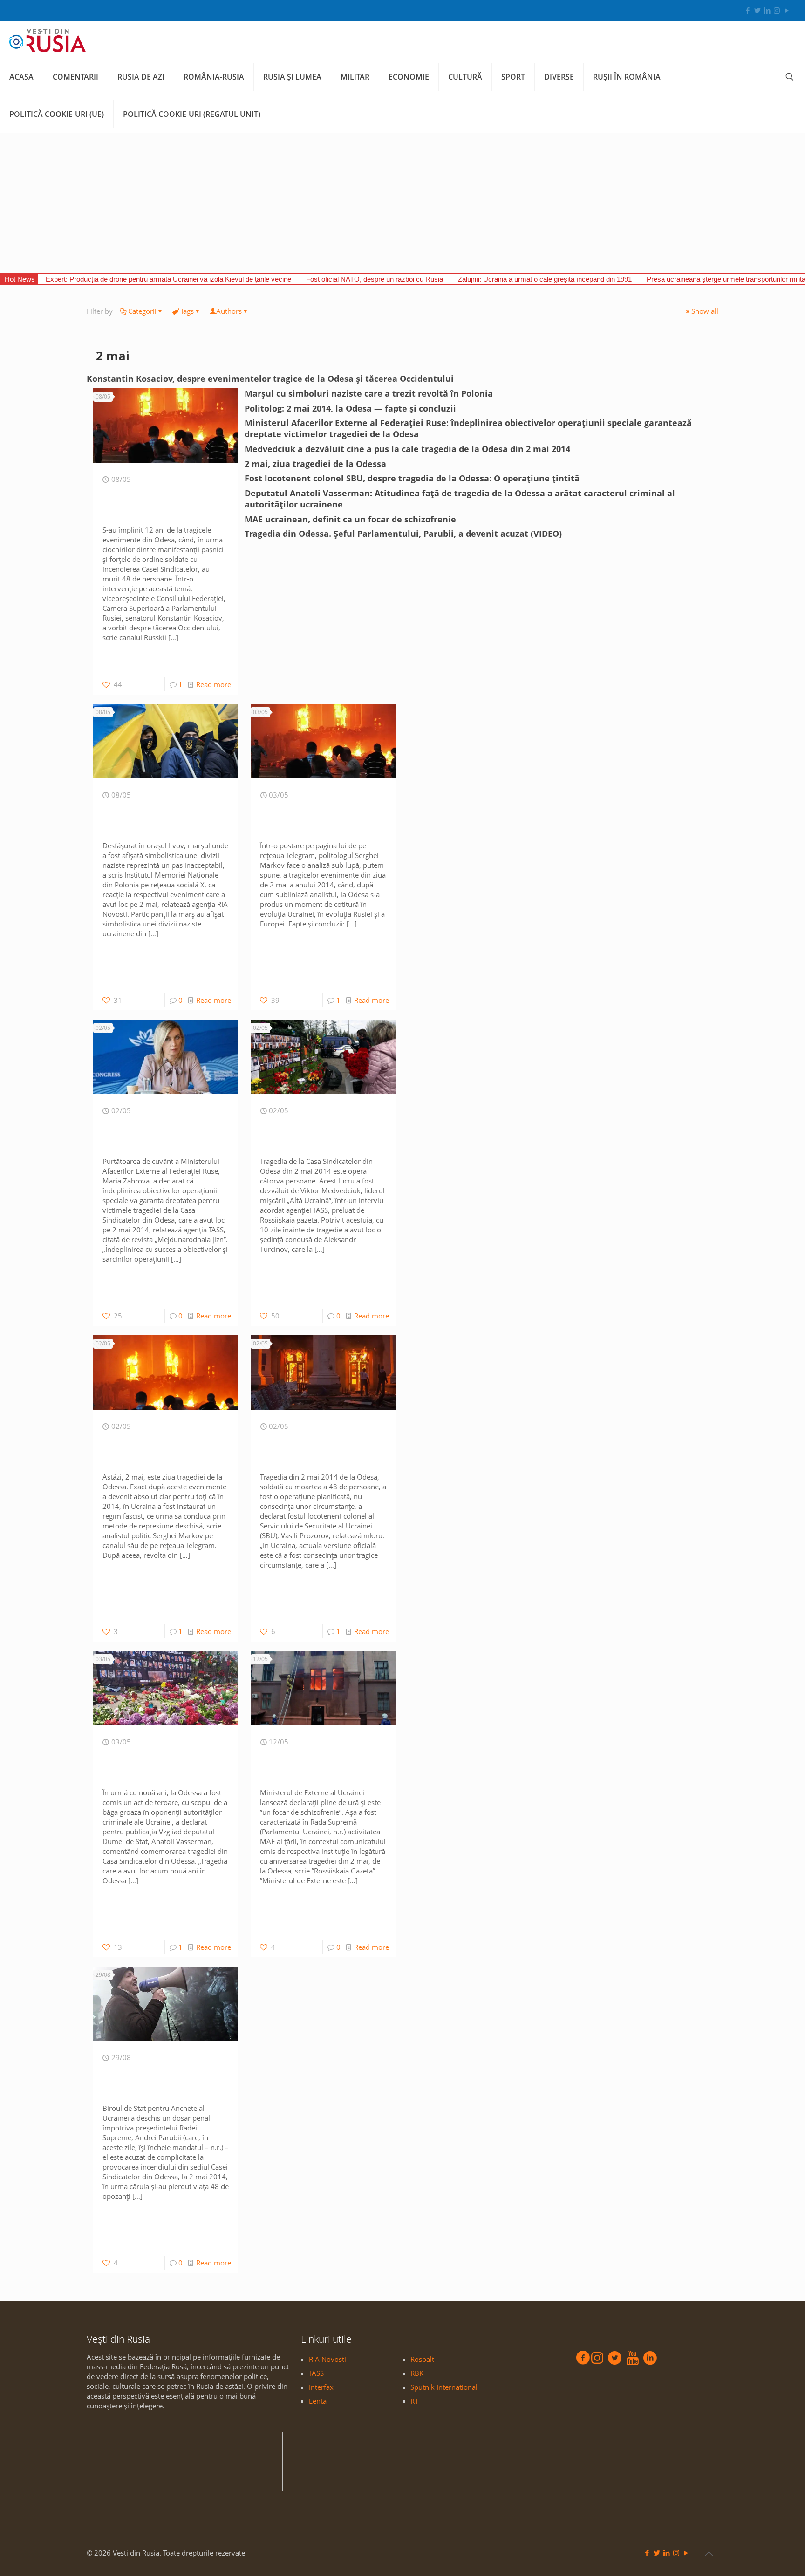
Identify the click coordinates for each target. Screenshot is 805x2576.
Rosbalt (422, 2359)
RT (414, 2401)
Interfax (321, 2387)
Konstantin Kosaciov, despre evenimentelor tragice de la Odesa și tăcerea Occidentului (270, 379)
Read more (214, 684)
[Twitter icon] (757, 10)
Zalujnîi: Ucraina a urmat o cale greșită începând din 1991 (545, 279)
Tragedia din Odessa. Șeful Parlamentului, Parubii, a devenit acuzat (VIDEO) (403, 534)
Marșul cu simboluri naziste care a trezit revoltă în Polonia (369, 393)
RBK (417, 2373)
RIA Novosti (327, 2359)
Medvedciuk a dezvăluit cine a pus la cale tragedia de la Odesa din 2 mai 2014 (407, 449)
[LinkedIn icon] (767, 10)
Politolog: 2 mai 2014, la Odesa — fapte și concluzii (350, 408)
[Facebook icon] (747, 10)
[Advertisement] (402, 203)
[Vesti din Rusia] (48, 40)
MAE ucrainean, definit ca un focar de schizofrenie (350, 519)
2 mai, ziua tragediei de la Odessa (315, 464)
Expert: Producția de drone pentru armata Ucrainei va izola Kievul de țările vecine (168, 279)
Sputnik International (444, 2387)
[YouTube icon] (787, 10)
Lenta (318, 2401)
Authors (229, 311)
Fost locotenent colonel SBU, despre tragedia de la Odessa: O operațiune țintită (412, 478)
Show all (705, 311)
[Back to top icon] (709, 2554)
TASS (316, 2373)
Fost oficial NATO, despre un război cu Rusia (375, 279)
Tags (187, 311)
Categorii (142, 311)
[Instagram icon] (777, 10)
